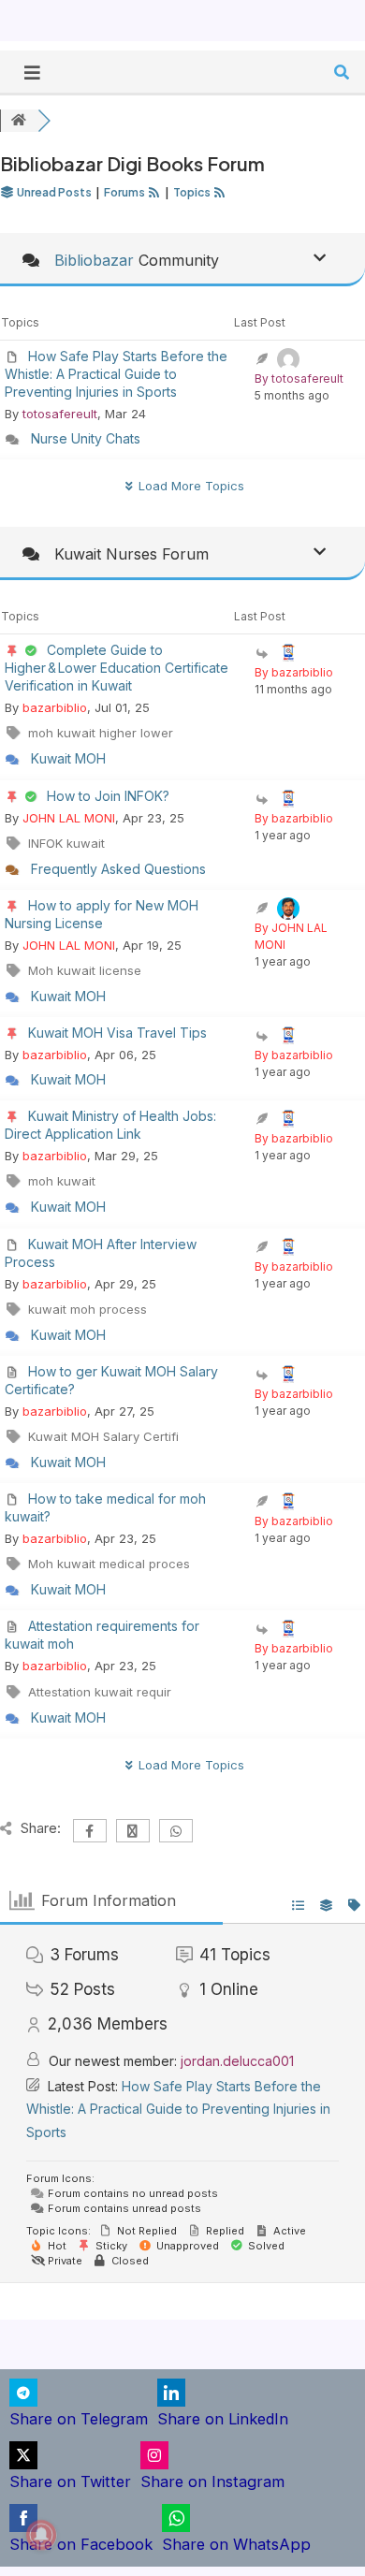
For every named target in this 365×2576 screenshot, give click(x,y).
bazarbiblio (55, 707)
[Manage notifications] (41, 2535)
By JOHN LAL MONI (291, 936)
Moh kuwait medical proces (109, 1564)
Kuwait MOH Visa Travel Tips (117, 1033)
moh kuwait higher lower (101, 733)
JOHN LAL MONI (69, 818)
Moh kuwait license (85, 970)
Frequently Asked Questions (118, 869)
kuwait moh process (88, 1309)
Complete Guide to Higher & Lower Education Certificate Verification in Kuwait (117, 668)
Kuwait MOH (68, 758)
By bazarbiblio (294, 672)
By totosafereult (299, 378)
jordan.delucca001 (237, 2061)
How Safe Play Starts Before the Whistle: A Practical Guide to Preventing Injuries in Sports (116, 374)
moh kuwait (62, 1181)
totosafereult (60, 414)
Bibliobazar (94, 260)
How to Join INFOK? (108, 796)
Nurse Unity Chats (86, 438)
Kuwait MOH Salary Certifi (103, 1436)
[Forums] (19, 121)
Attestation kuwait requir (100, 1692)
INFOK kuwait (66, 843)
